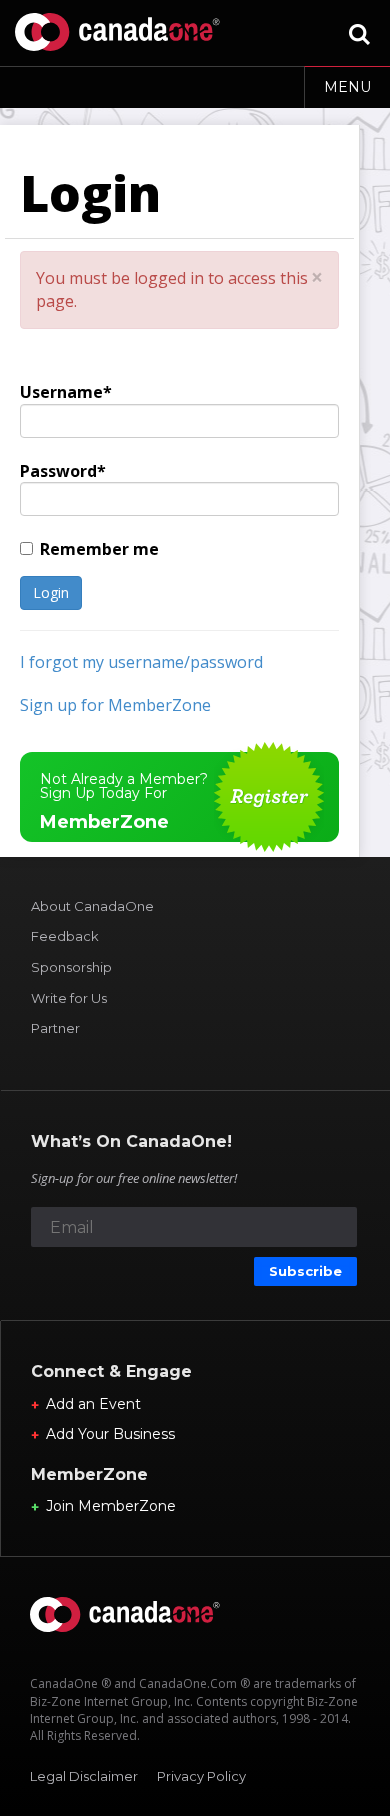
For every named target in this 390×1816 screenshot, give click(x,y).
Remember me (99, 549)
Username (61, 392)
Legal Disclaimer (84, 1776)
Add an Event (93, 1404)
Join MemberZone (111, 1506)
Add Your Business (110, 1434)
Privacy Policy (201, 1776)
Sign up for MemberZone (115, 705)
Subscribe (305, 1271)
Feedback (65, 936)
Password (58, 471)
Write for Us (69, 998)
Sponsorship (71, 967)
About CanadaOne (92, 906)
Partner (55, 1028)
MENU (347, 87)
